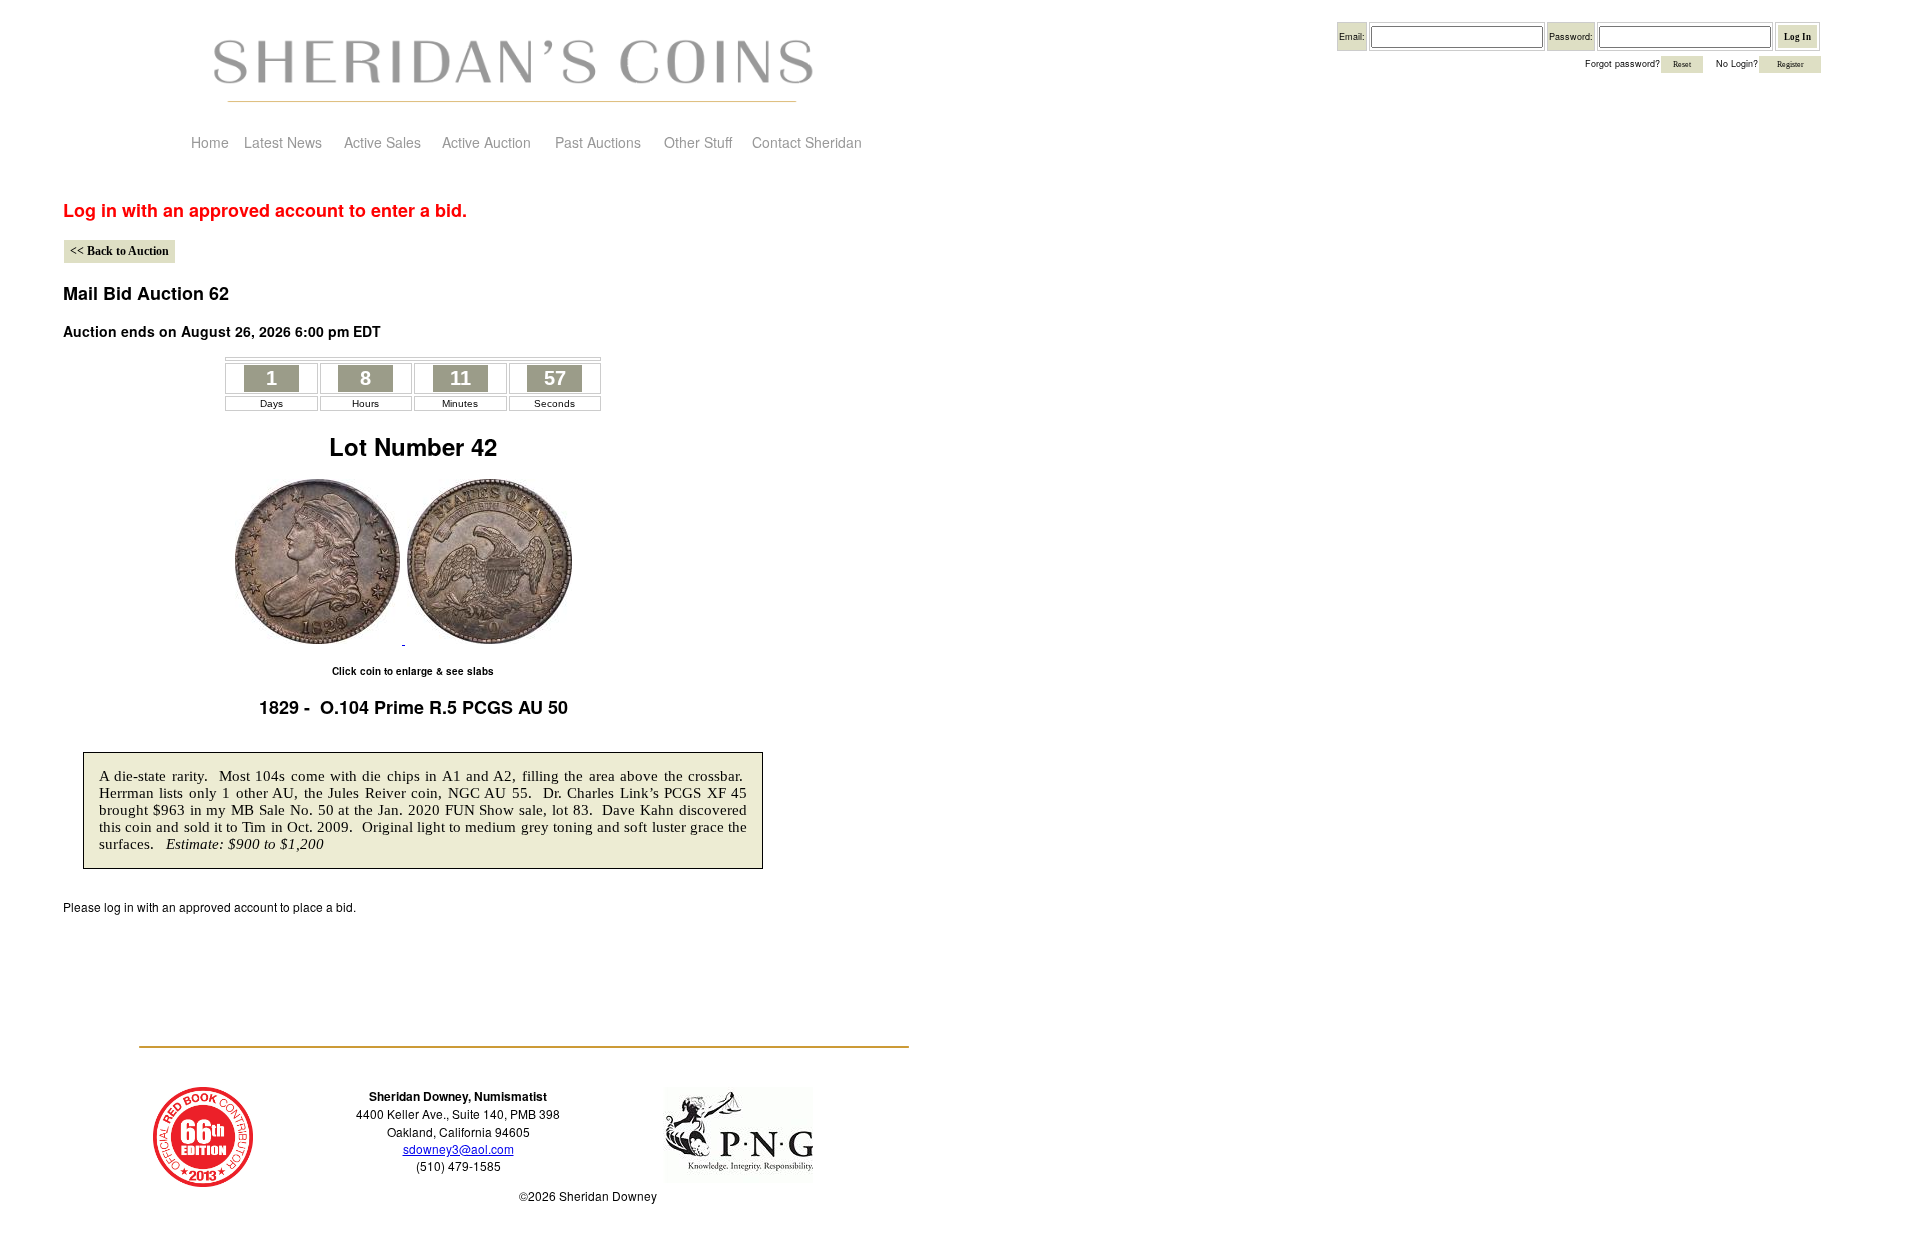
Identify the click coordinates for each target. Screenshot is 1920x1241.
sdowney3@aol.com (458, 1148)
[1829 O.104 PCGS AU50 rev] (488, 638)
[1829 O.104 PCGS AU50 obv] (317, 638)
